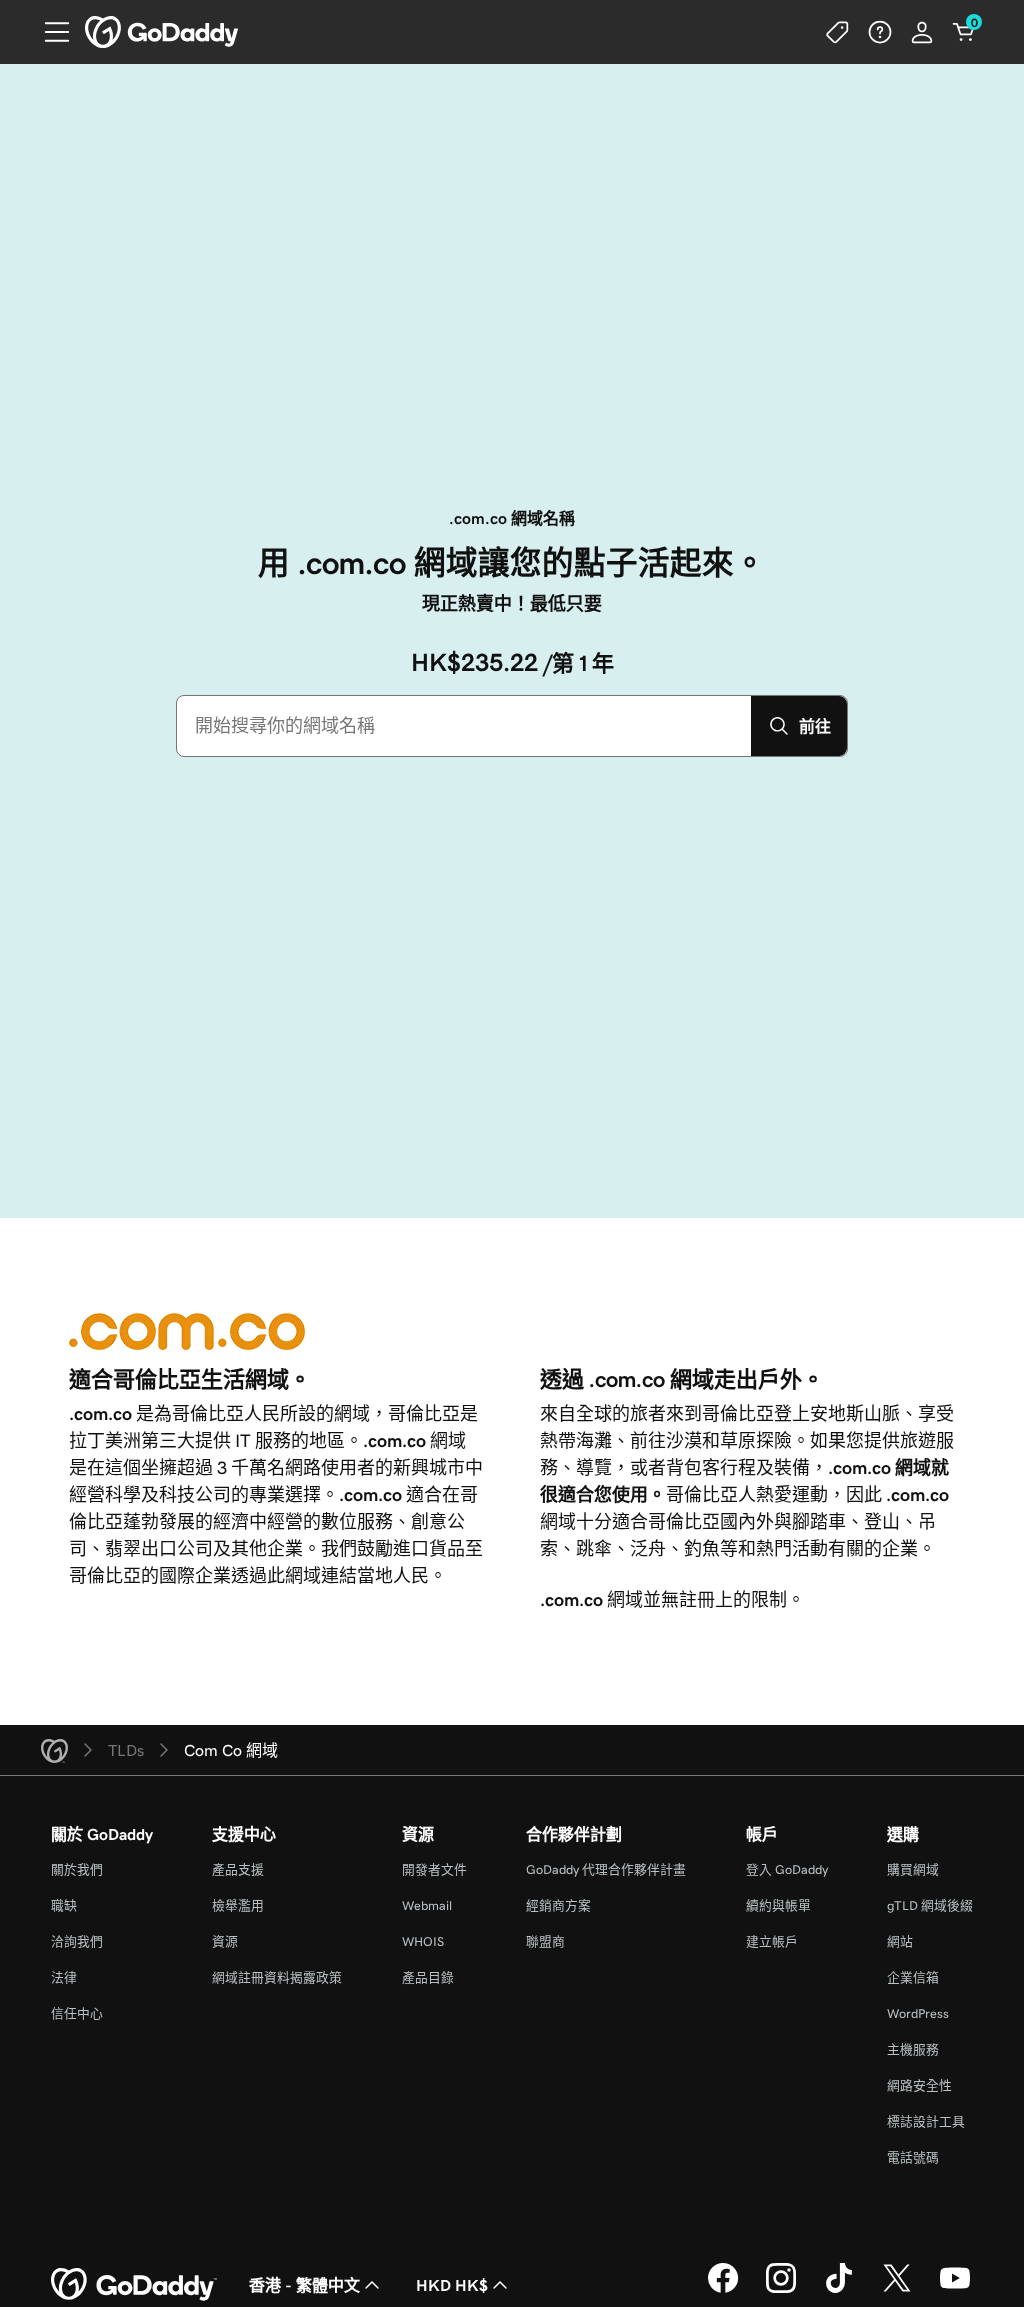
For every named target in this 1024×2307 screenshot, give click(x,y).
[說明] (880, 32)
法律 (64, 1977)
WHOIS (423, 1941)
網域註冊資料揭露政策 (277, 1977)
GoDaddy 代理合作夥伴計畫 (606, 1869)
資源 (225, 1941)
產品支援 (238, 1869)
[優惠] (838, 32)
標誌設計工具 (926, 2121)
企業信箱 (913, 1977)
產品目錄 (428, 1977)
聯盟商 (545, 1941)
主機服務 (913, 2049)
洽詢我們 (77, 1941)
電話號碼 (913, 2157)
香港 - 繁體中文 (304, 2285)
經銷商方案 (558, 1905)
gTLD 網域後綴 (930, 1905)
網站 (900, 1941)
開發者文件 (434, 1869)
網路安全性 (919, 2085)
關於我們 (77, 1869)
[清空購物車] (964, 32)
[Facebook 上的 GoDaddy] (723, 2290)
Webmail (427, 1905)
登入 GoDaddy (787, 1869)
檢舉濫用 (238, 1905)
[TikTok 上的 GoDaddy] (839, 2290)
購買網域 (913, 1869)
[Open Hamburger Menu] (49, 32)
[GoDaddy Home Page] (134, 2285)
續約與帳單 (778, 1905)
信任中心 (77, 2013)
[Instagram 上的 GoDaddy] (781, 2290)
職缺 (64, 1905)
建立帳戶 (772, 1941)
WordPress (918, 2013)
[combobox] (464, 726)
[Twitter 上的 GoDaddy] (897, 2290)
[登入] (922, 32)
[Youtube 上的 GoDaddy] (955, 2290)
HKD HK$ (452, 2285)
